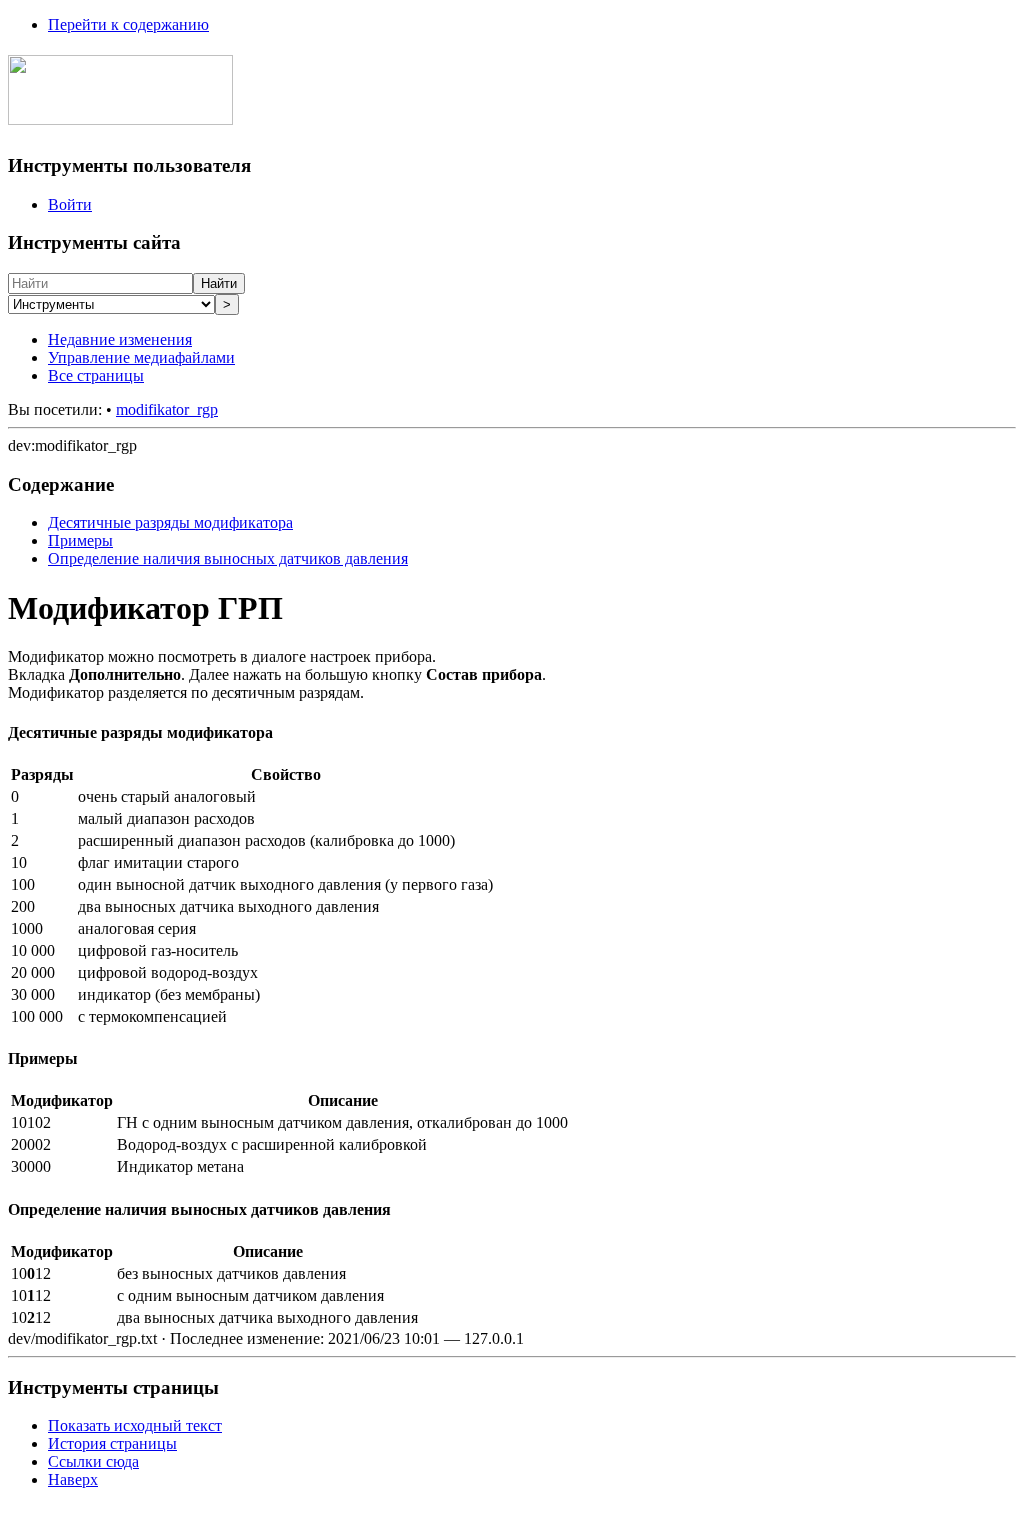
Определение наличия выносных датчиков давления (228, 558)
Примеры (80, 540)
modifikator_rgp (167, 409)
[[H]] (120, 114)
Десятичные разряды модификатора (170, 522)
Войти (70, 204)
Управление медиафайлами (141, 357)
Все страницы (96, 375)
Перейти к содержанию (128, 24)
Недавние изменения (120, 339)
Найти (219, 283)
